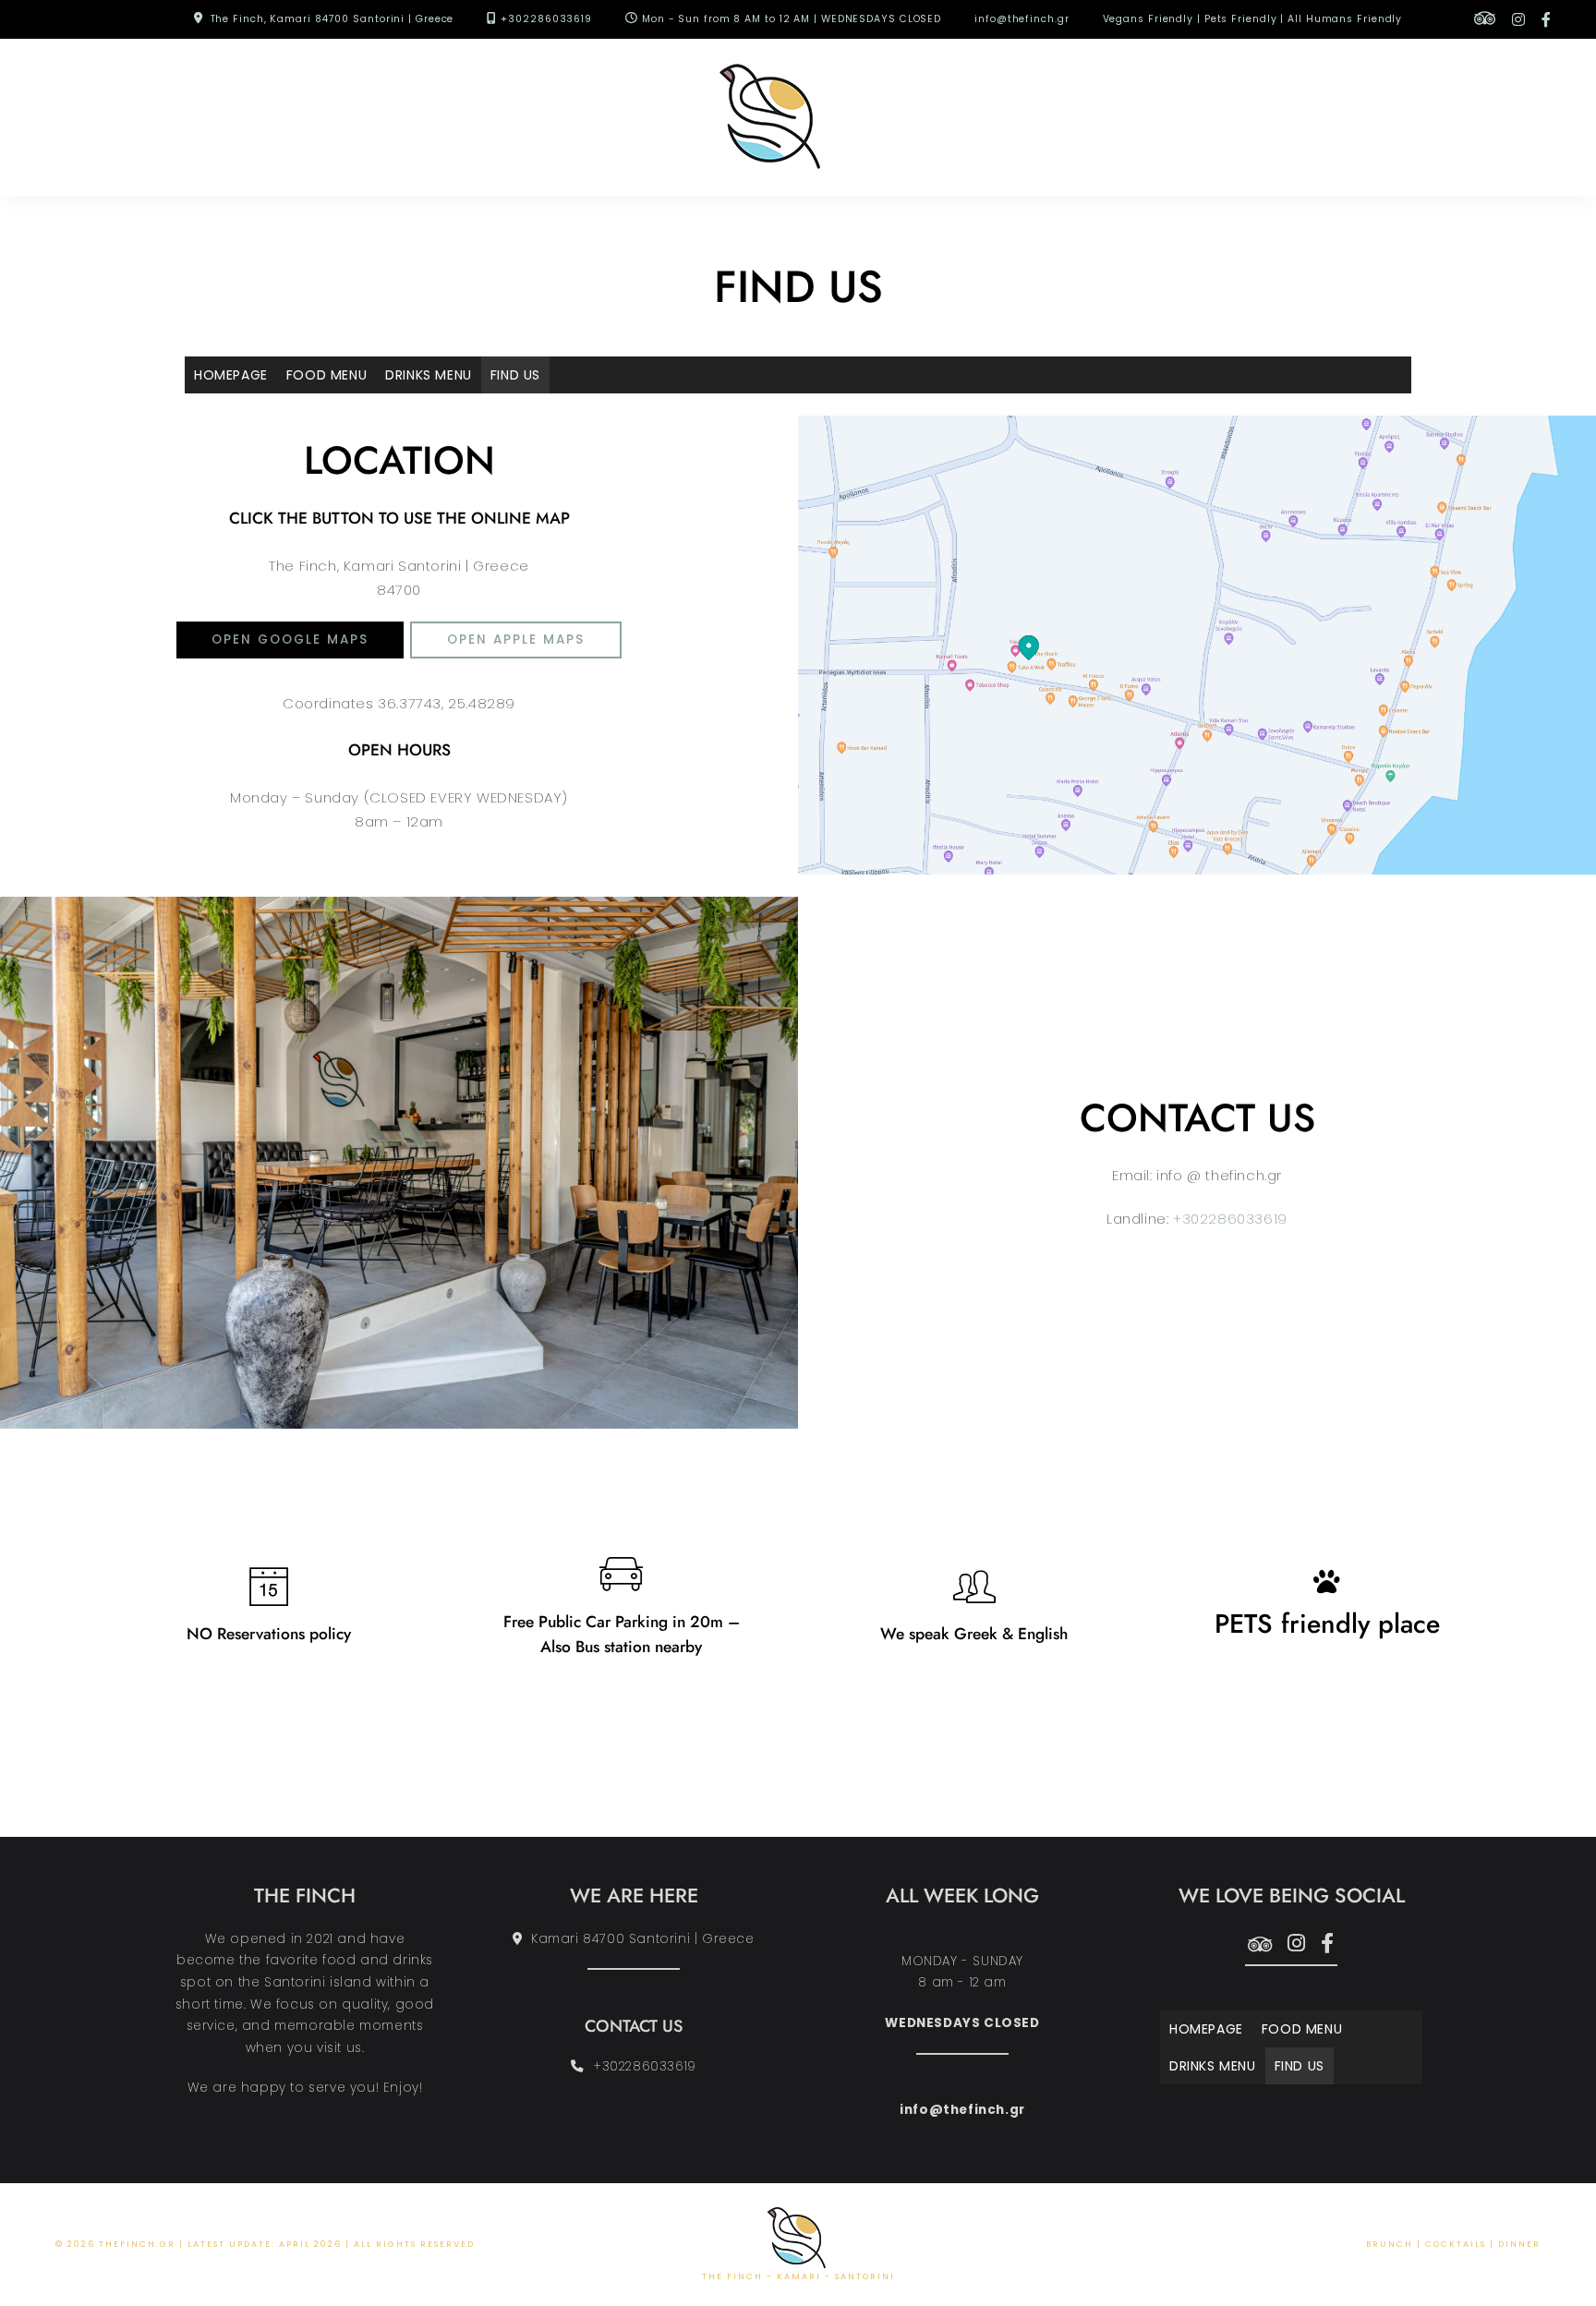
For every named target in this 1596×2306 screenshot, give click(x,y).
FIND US (515, 375)
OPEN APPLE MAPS (516, 640)
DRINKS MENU (429, 375)
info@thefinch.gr (1022, 19)
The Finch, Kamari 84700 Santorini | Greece (332, 19)
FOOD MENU (326, 375)
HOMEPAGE (231, 375)
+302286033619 (546, 19)
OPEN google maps (290, 640)
